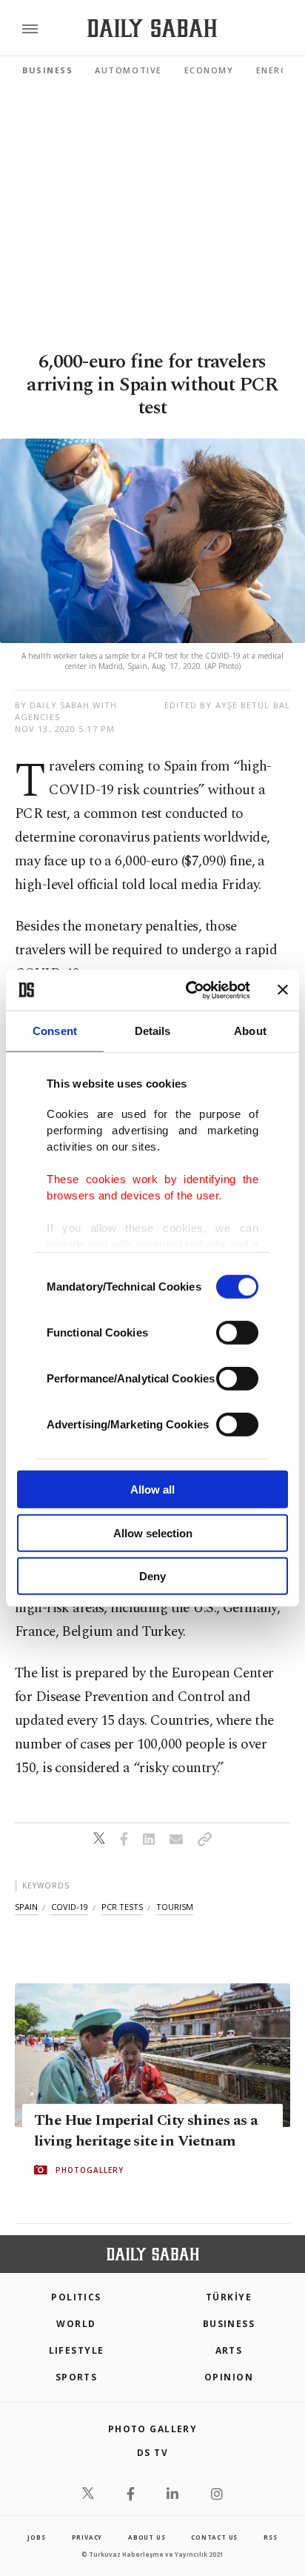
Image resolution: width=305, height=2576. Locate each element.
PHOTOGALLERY (90, 2170)
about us (147, 2537)
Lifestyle (77, 2350)
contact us (214, 2537)
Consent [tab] (55, 1031)
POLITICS (76, 2297)
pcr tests (122, 1907)
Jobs (36, 2537)
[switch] (237, 1333)
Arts (229, 2350)
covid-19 (70, 1907)
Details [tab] (153, 1031)
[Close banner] (283, 990)
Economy (209, 70)
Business (47, 70)
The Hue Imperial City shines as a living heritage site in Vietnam (146, 2131)
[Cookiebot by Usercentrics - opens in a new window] (189, 990)
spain (26, 1907)
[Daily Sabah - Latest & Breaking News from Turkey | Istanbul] (152, 29)
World (76, 2324)
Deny (152, 1576)
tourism (175, 1907)
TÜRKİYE (229, 2297)
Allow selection (153, 1532)
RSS (270, 2537)
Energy (275, 70)
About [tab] (250, 1031)
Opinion (229, 2377)
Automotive (128, 70)
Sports (77, 2377)
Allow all (152, 1490)
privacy (87, 2537)
